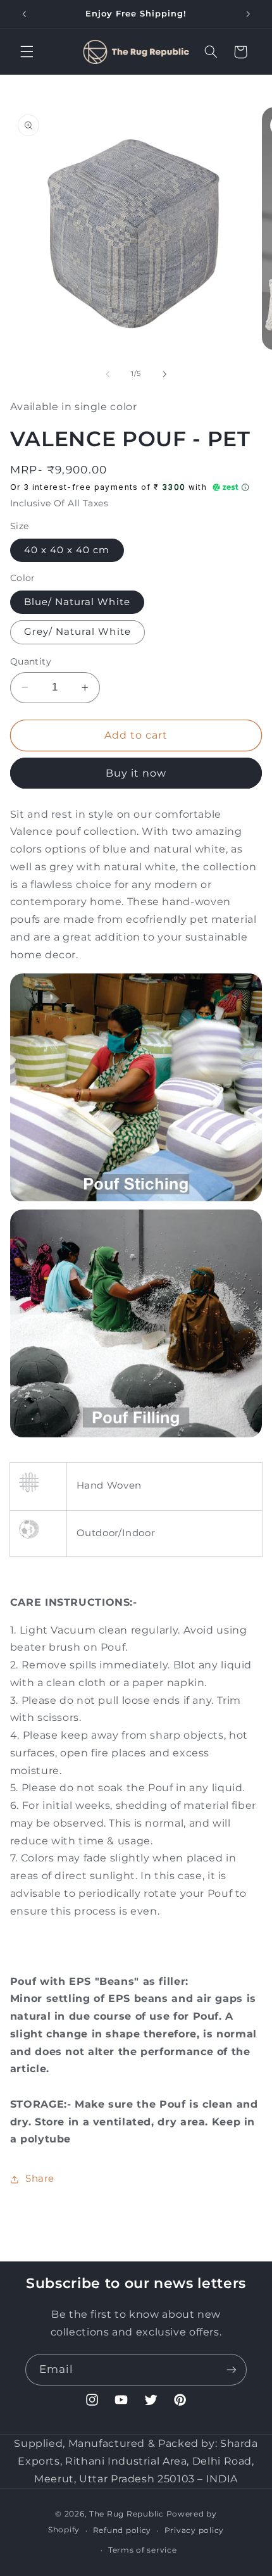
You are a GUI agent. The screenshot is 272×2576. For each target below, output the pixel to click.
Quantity (31, 661)
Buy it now (136, 773)
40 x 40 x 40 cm (67, 550)
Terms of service (143, 2550)
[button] (27, 52)
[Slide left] (108, 374)
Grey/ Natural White (77, 632)
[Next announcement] (248, 14)
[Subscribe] (232, 2369)
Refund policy (122, 2530)
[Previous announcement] (24, 14)
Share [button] (40, 2179)
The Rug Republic (127, 2514)
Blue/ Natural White (77, 602)
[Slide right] (164, 374)
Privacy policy (194, 2530)
